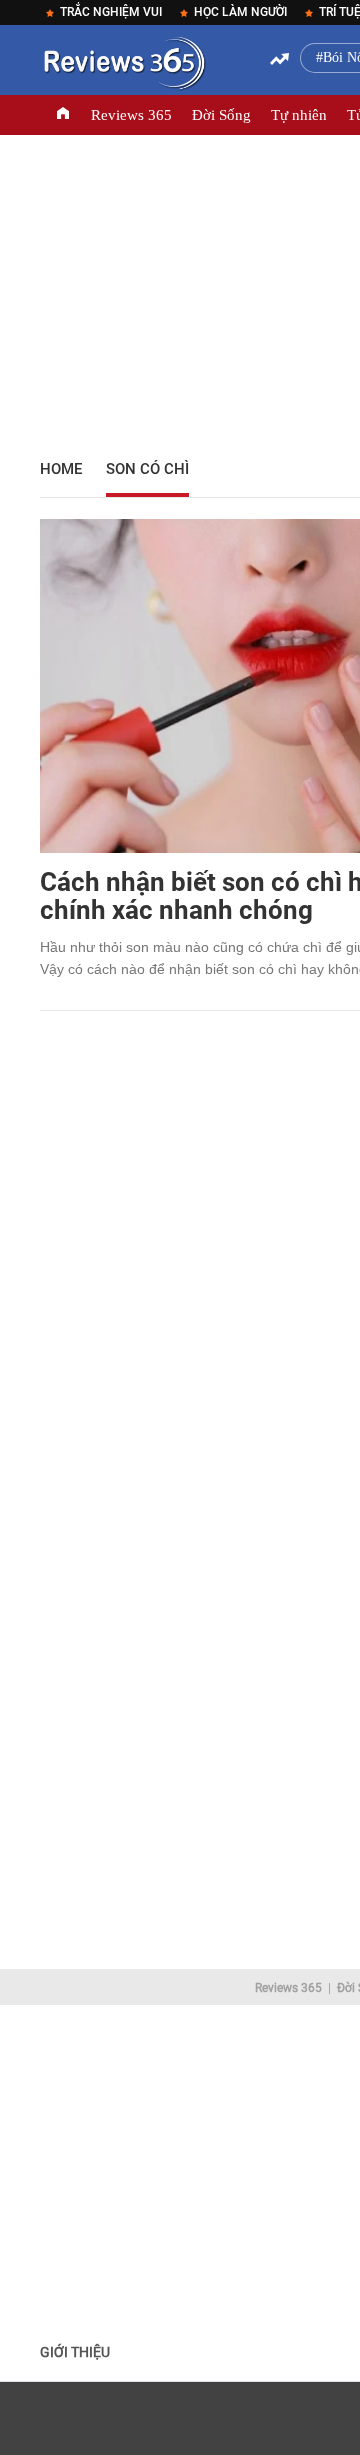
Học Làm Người (240, 12)
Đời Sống (221, 115)
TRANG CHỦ (63, 115)
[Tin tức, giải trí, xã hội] (123, 67)
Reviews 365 (131, 115)
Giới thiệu (75, 2352)
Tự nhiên (299, 115)
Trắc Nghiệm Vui (111, 12)
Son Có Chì (147, 469)
